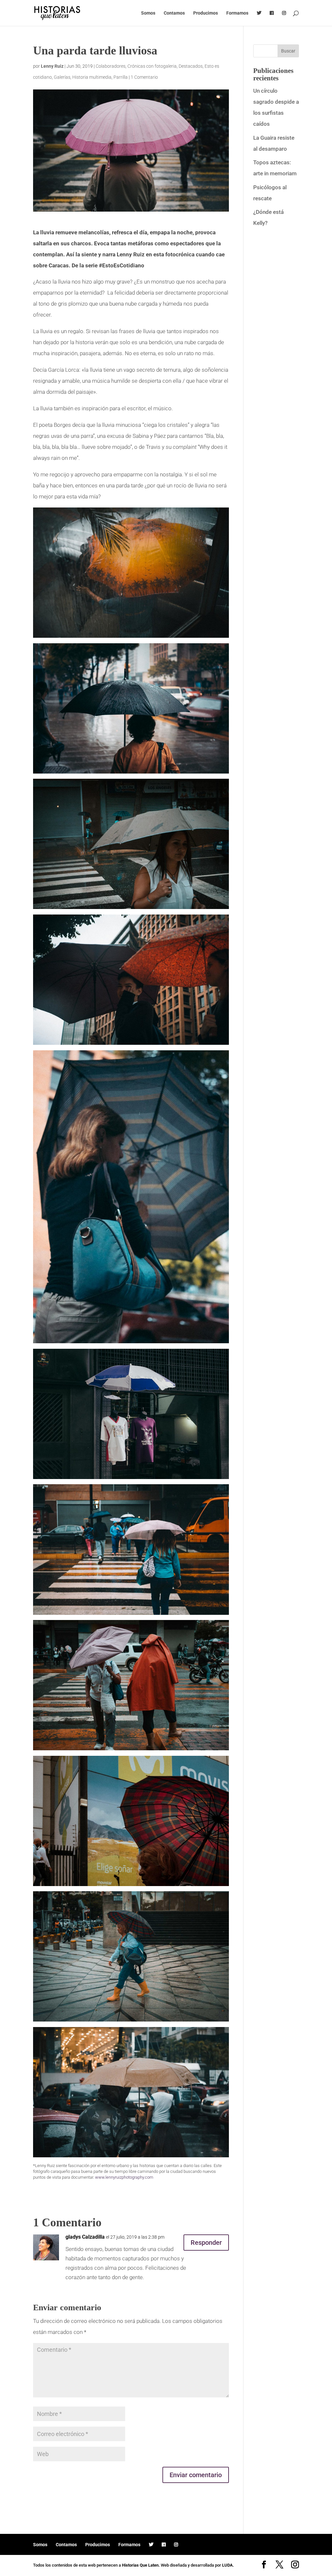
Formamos (237, 13)
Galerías (62, 77)
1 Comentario (144, 77)
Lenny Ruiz (52, 66)
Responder (206, 2243)
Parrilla (121, 77)
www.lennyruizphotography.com (124, 2177)
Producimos (206, 13)
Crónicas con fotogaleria (152, 66)
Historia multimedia (92, 77)
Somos (148, 13)
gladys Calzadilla (85, 2237)
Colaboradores (111, 66)
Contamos (174, 13)
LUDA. (228, 2565)
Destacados (191, 66)
